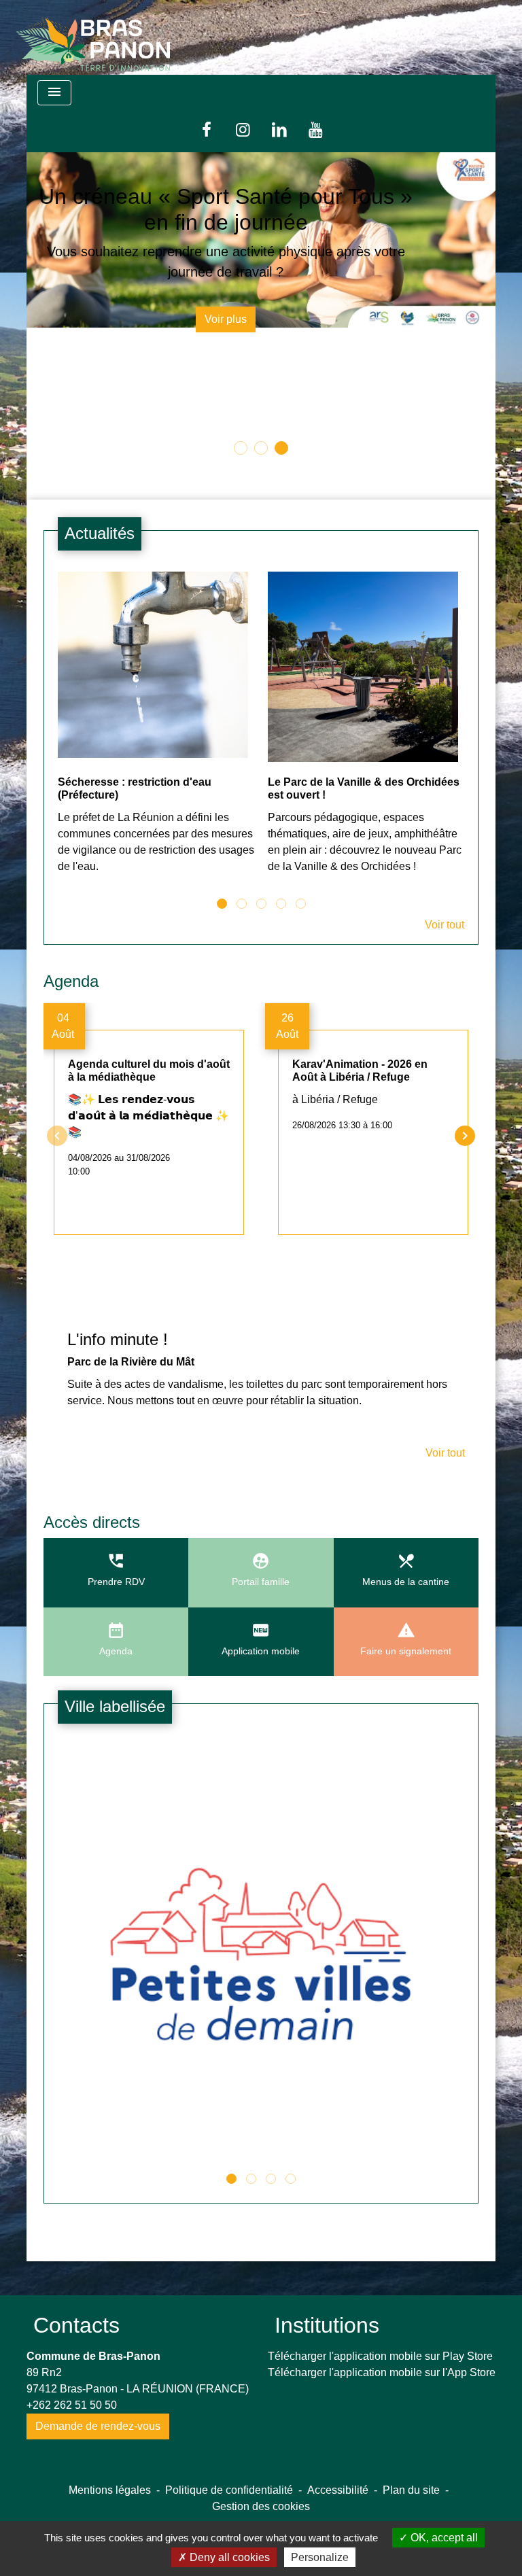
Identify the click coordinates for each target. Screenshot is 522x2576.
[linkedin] (279, 129)
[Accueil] (93, 37)
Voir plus (261, 463)
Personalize (320, 2557)
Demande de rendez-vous (98, 2472)
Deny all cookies (228, 2557)
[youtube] (316, 129)
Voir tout (445, 972)
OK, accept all (443, 2538)
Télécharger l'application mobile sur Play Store (380, 2402)
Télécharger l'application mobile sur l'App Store (382, 2419)
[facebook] (207, 129)
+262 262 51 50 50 (72, 2451)
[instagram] (243, 129)
